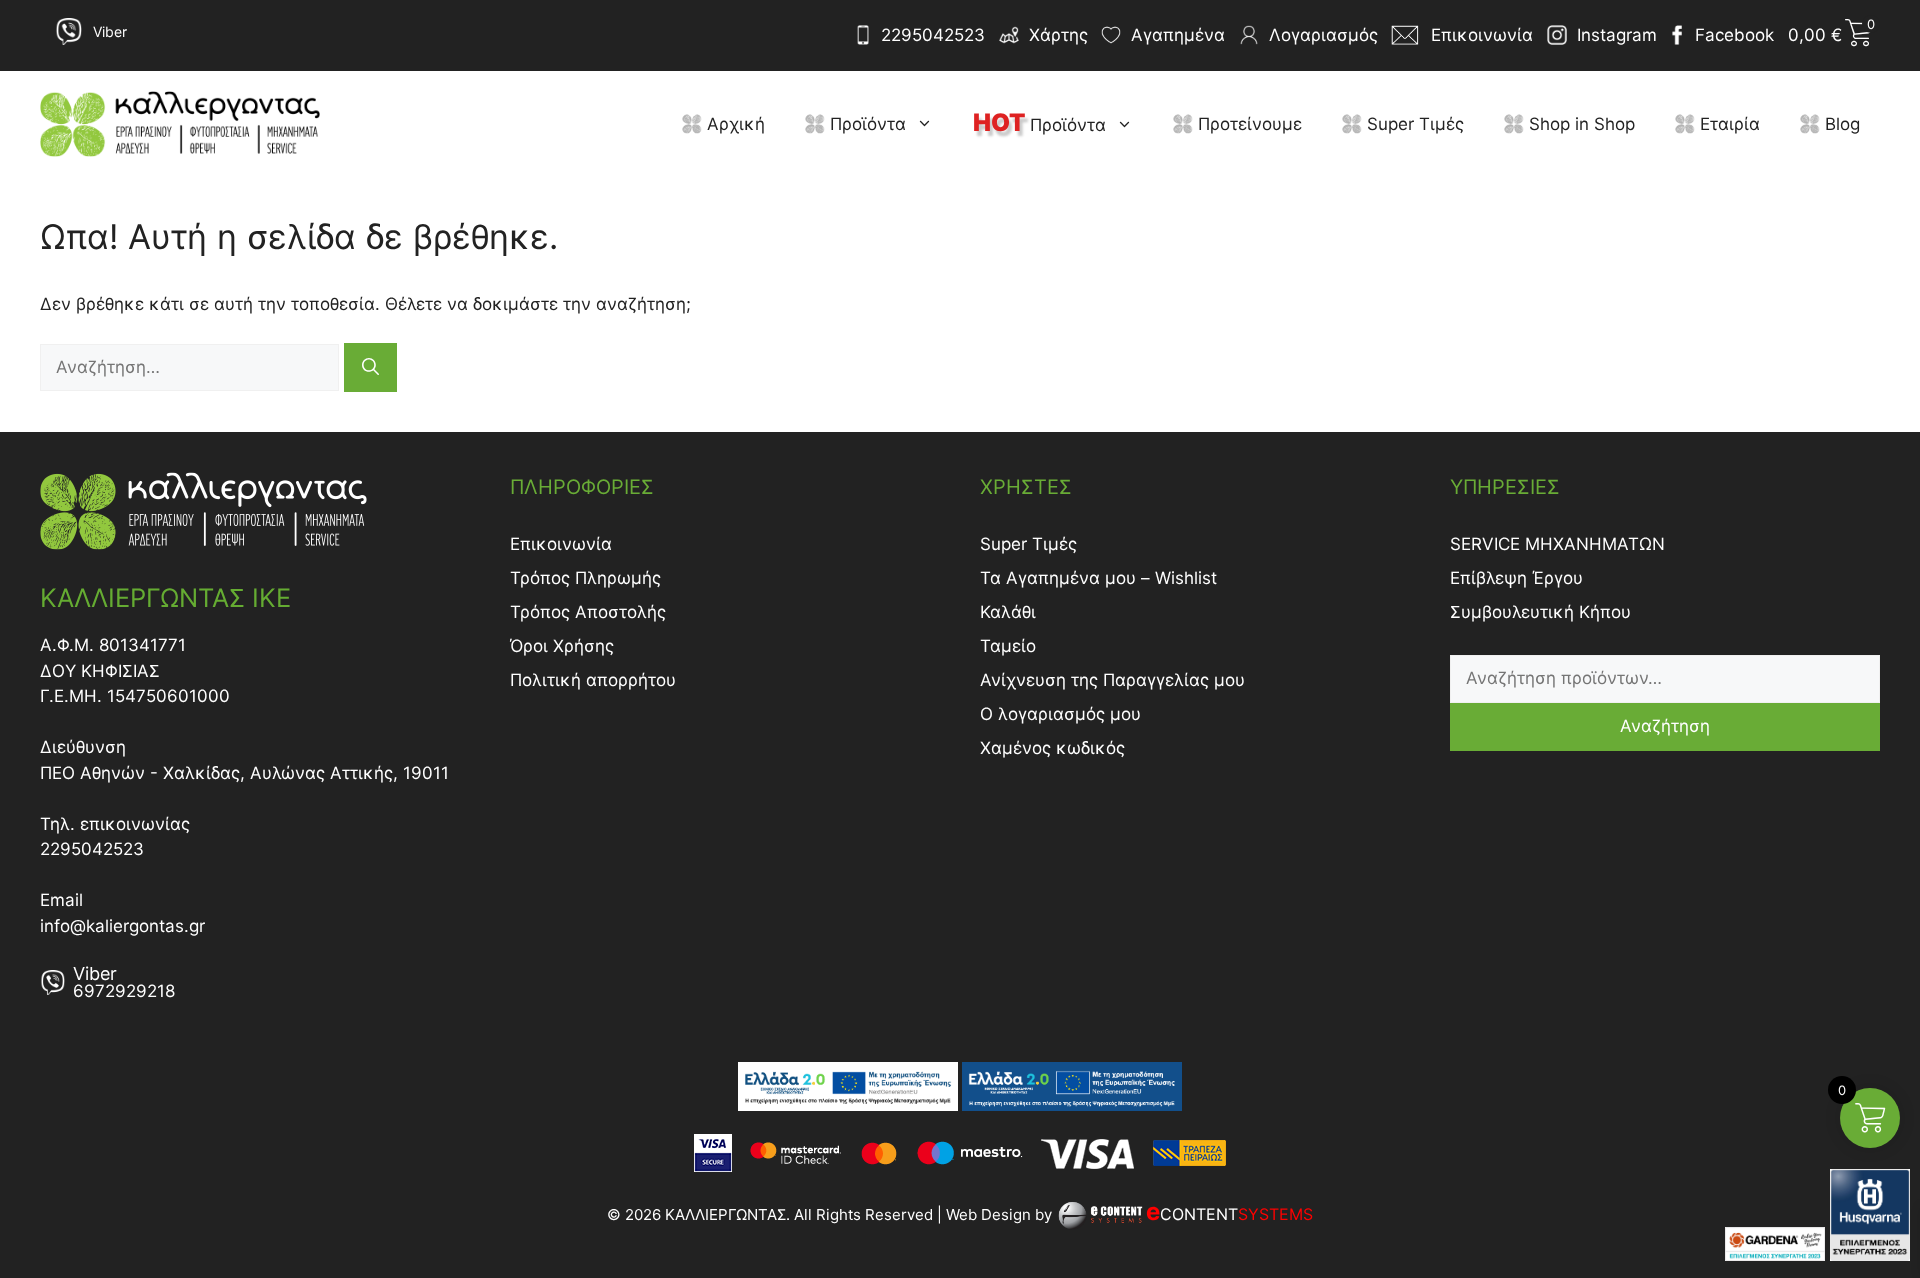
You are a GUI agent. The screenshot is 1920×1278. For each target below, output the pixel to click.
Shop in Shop (1579, 124)
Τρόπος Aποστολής (588, 612)
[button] (929, 124)
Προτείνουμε (1247, 124)
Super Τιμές (1413, 124)
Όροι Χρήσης (562, 646)
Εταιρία (1727, 124)
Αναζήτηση (1665, 726)
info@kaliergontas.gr (122, 926)
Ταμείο (1008, 646)
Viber (110, 31)
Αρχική (733, 124)
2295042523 (933, 35)
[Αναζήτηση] (370, 367)
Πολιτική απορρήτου (593, 680)
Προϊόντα (865, 124)
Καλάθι (1008, 612)
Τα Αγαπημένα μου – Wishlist (1098, 578)
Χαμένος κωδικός (1052, 748)
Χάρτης (1058, 35)
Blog (1840, 124)
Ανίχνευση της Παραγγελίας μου (1112, 680)
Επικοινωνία (561, 544)
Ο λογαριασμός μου (1060, 714)
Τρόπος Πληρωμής (585, 578)
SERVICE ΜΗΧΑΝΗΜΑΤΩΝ (1557, 544)
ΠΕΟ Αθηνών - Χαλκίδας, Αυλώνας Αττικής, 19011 (244, 773)
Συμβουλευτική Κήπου (1540, 612)
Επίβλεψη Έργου (1516, 578)
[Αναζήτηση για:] (192, 367)
